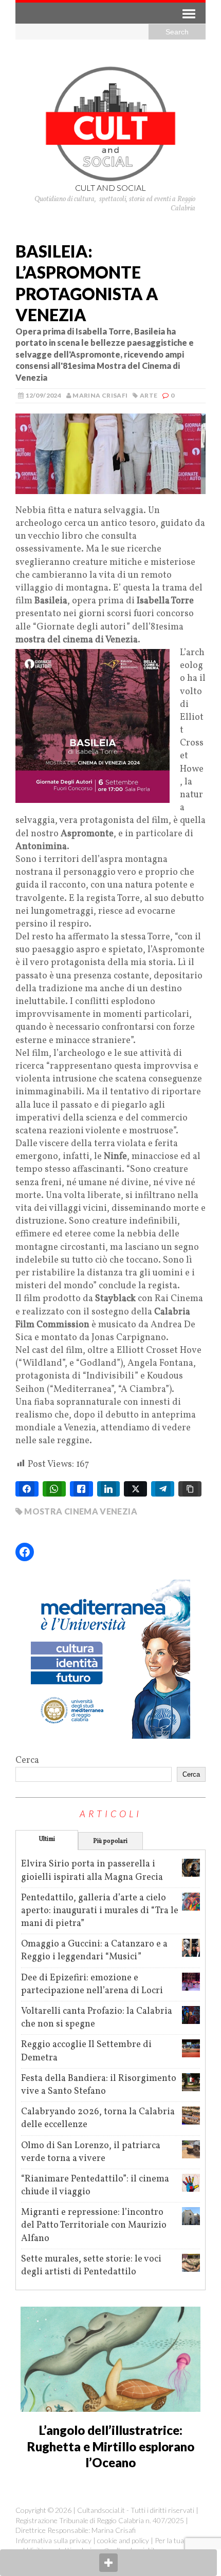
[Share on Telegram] (163, 1489)
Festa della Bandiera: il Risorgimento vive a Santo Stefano (99, 2085)
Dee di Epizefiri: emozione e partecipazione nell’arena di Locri (92, 1984)
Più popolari (110, 1841)
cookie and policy (123, 2540)
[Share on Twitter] (135, 1489)
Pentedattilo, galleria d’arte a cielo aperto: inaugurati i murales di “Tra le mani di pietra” (100, 1911)
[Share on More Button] (108, 2563)
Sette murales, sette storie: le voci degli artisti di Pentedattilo (91, 2266)
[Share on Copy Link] (190, 1489)
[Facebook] (25, 1552)
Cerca (27, 1761)
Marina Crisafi (100, 395)
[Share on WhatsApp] (54, 1489)
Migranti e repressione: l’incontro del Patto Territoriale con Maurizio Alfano (94, 2225)
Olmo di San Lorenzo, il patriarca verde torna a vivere (91, 2152)
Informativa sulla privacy (53, 2540)
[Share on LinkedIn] (109, 1489)
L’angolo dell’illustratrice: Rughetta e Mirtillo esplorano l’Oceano (111, 2446)
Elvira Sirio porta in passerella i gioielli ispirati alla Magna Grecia (92, 1871)
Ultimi (47, 1839)
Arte (149, 395)
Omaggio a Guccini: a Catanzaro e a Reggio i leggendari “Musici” (94, 1951)
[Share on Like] (81, 1489)
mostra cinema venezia (81, 1511)
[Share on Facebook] (27, 1489)
